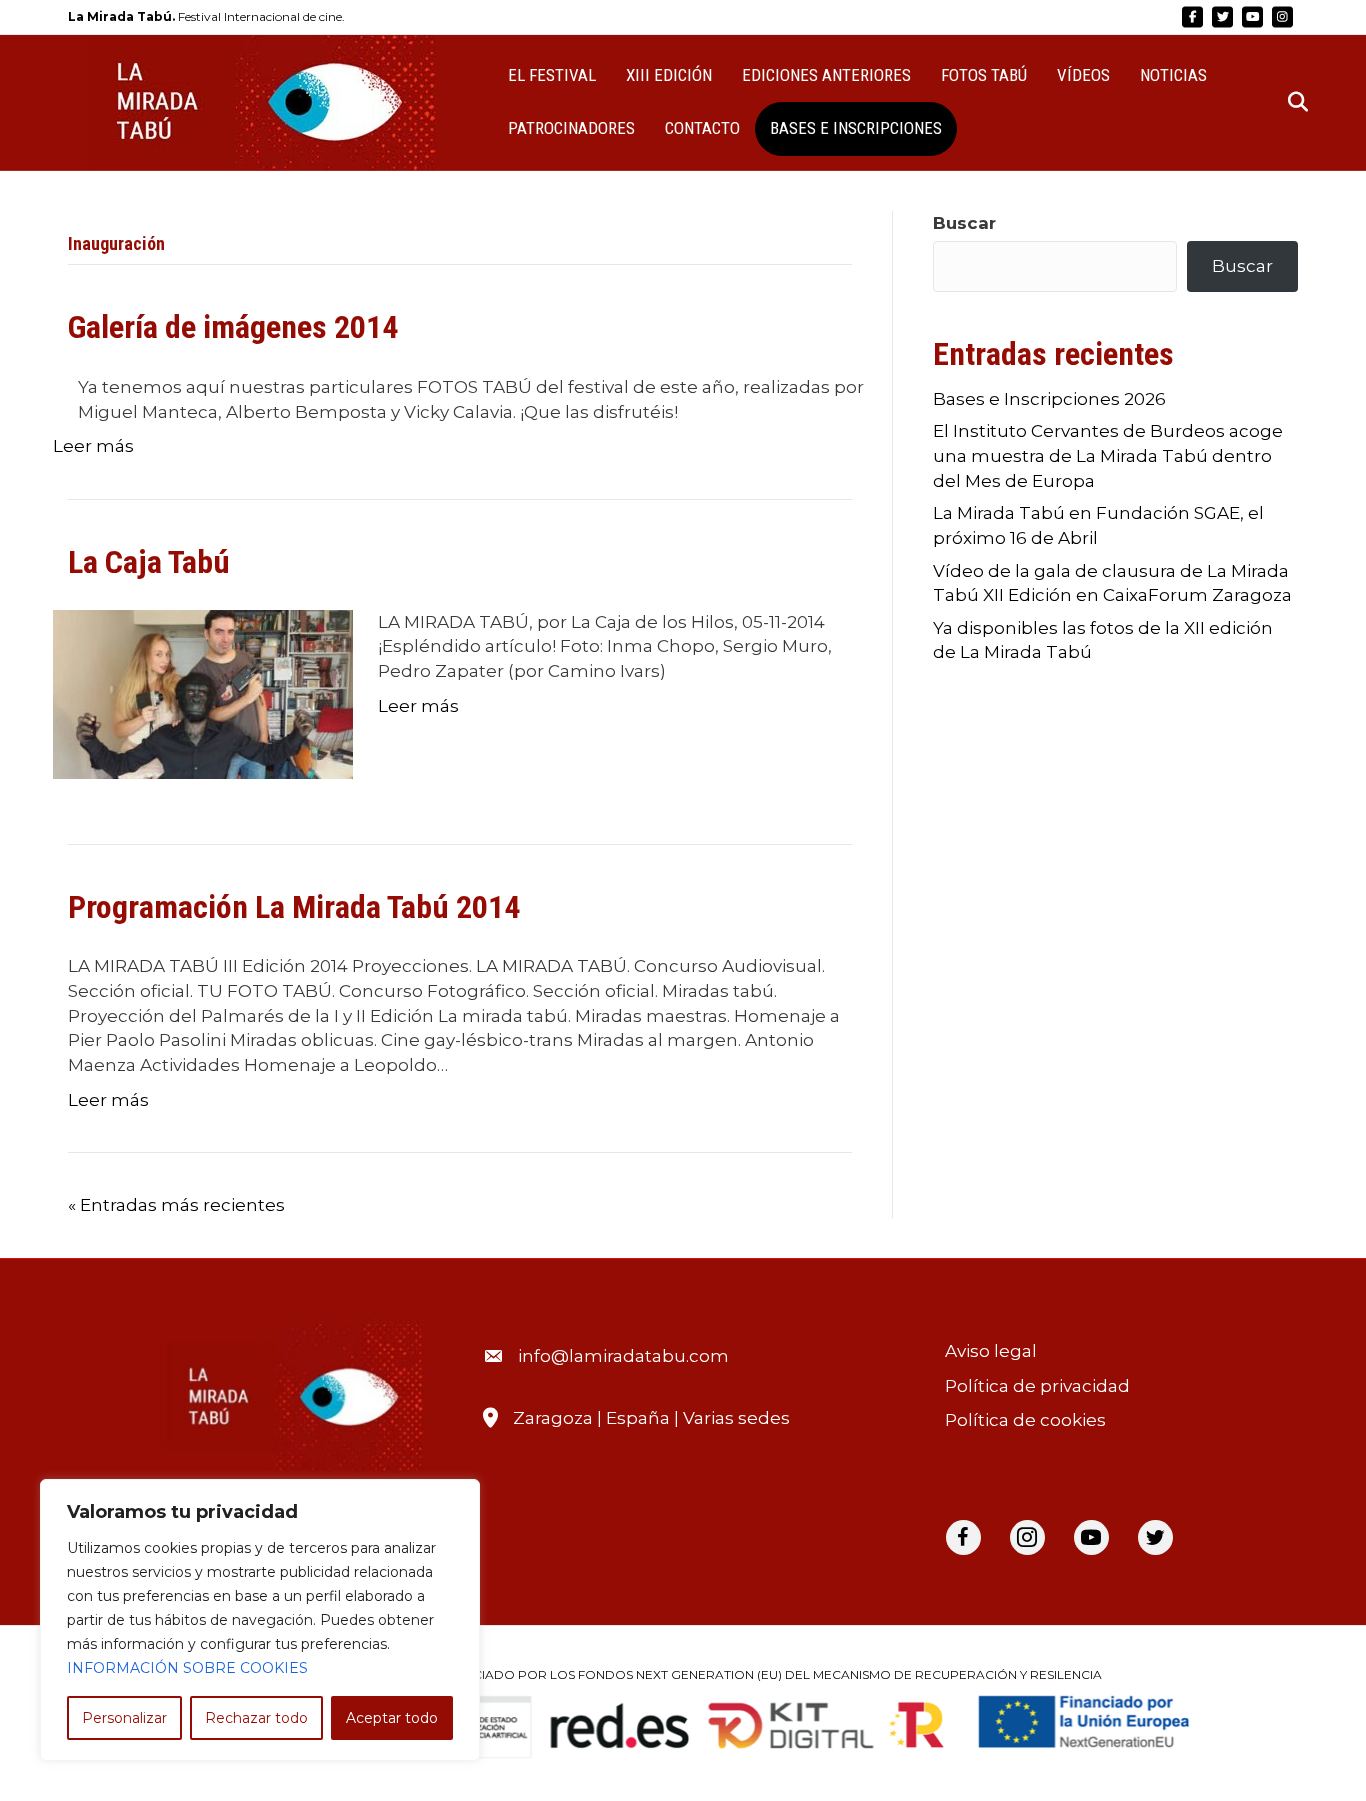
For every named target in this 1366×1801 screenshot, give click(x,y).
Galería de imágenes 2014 (233, 327)
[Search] (1285, 102)
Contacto (702, 128)
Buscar (964, 223)
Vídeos (1083, 75)
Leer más (93, 446)
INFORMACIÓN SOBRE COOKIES (187, 1668)
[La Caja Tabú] (203, 693)
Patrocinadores (571, 128)
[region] (260, 1620)
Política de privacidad (1037, 1386)
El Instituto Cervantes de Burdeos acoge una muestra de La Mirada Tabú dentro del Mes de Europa (1108, 455)
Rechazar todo (256, 1718)
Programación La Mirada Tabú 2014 (294, 907)
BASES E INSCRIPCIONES (856, 128)
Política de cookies (1025, 1420)
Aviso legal (991, 1351)
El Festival (552, 75)
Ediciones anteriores (826, 75)
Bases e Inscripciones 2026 (1049, 399)
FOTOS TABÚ (984, 75)
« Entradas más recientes (176, 1205)
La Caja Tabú (149, 562)
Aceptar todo (392, 1718)
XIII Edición (669, 75)
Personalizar (124, 1718)
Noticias (1173, 75)
